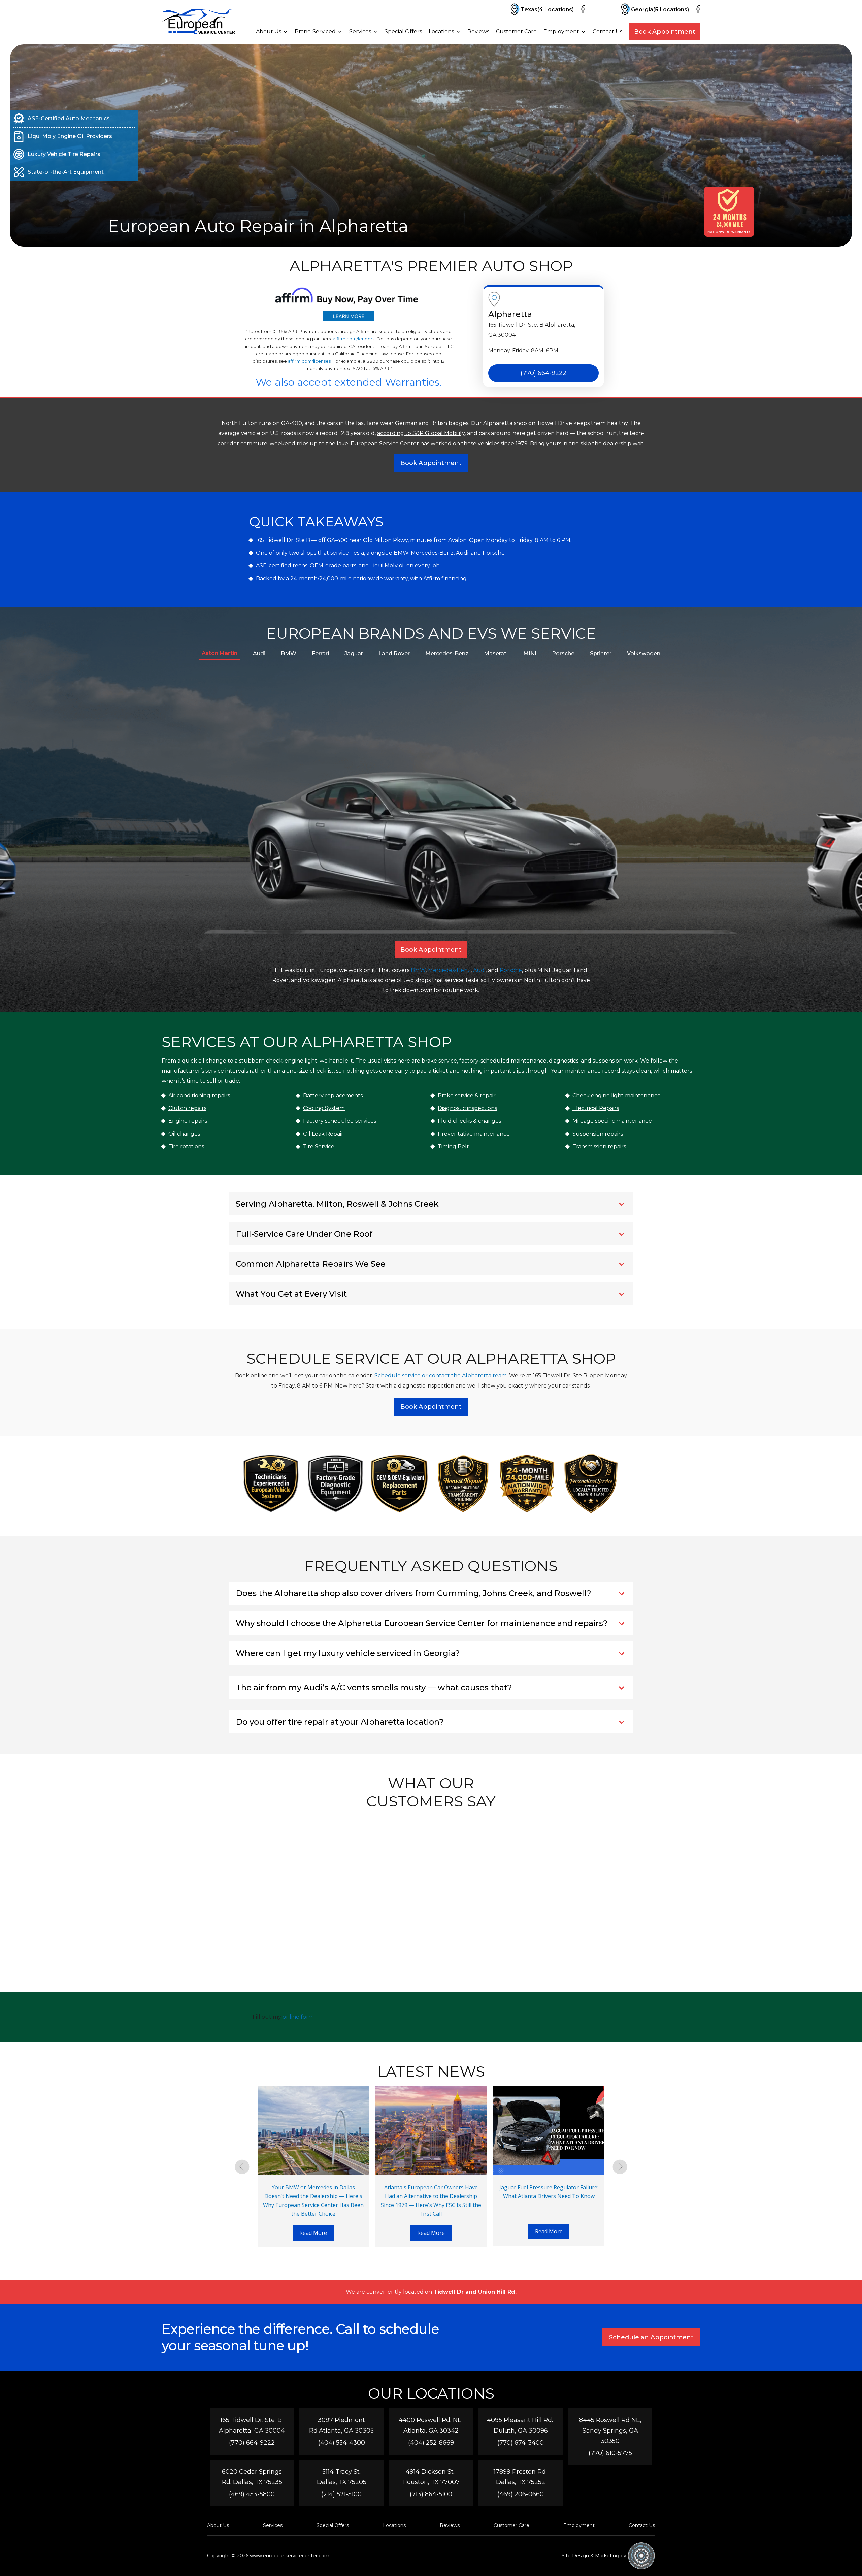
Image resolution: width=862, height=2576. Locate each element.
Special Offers (403, 31)
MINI (530, 654)
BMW (289, 654)
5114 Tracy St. (341, 2472)
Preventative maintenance (474, 1134)
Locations (441, 31)
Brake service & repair (467, 1095)
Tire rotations (186, 1147)
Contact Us (607, 31)
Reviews (478, 31)
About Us (269, 31)
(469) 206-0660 (521, 2494)
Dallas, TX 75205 (342, 2482)
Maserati (496, 654)
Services (360, 31)
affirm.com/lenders (354, 339)
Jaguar (354, 654)
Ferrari (320, 654)
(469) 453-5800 (252, 2494)
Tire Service (319, 1147)
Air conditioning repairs (199, 1095)
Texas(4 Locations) (547, 10)
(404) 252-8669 (431, 2443)
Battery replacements (333, 1095)
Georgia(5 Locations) (660, 10)
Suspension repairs (598, 1134)
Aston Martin (220, 653)
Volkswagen (644, 654)
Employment (561, 31)
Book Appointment (665, 32)
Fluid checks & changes (469, 1121)
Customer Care (516, 31)
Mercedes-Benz (447, 654)
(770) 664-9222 (543, 373)
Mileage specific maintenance (612, 1121)
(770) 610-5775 (610, 2453)
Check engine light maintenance (617, 1095)
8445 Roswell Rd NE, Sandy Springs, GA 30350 (610, 2431)
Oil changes (184, 1134)
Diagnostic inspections (467, 1108)
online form (298, 2017)
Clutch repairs (187, 1108)
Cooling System (324, 1108)
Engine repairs (188, 1121)
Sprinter (601, 654)
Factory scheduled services (340, 1121)
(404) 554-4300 (342, 2443)
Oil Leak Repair (323, 1134)
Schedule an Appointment (651, 2337)
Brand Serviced (315, 31)
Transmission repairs (599, 1147)
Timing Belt (453, 1147)
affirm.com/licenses (309, 361)
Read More (313, 2233)
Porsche (563, 654)
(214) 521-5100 (341, 2494)
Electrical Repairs (596, 1108)
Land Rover (394, 654)
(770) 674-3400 (521, 2443)
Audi (259, 654)
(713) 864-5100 (431, 2494)
